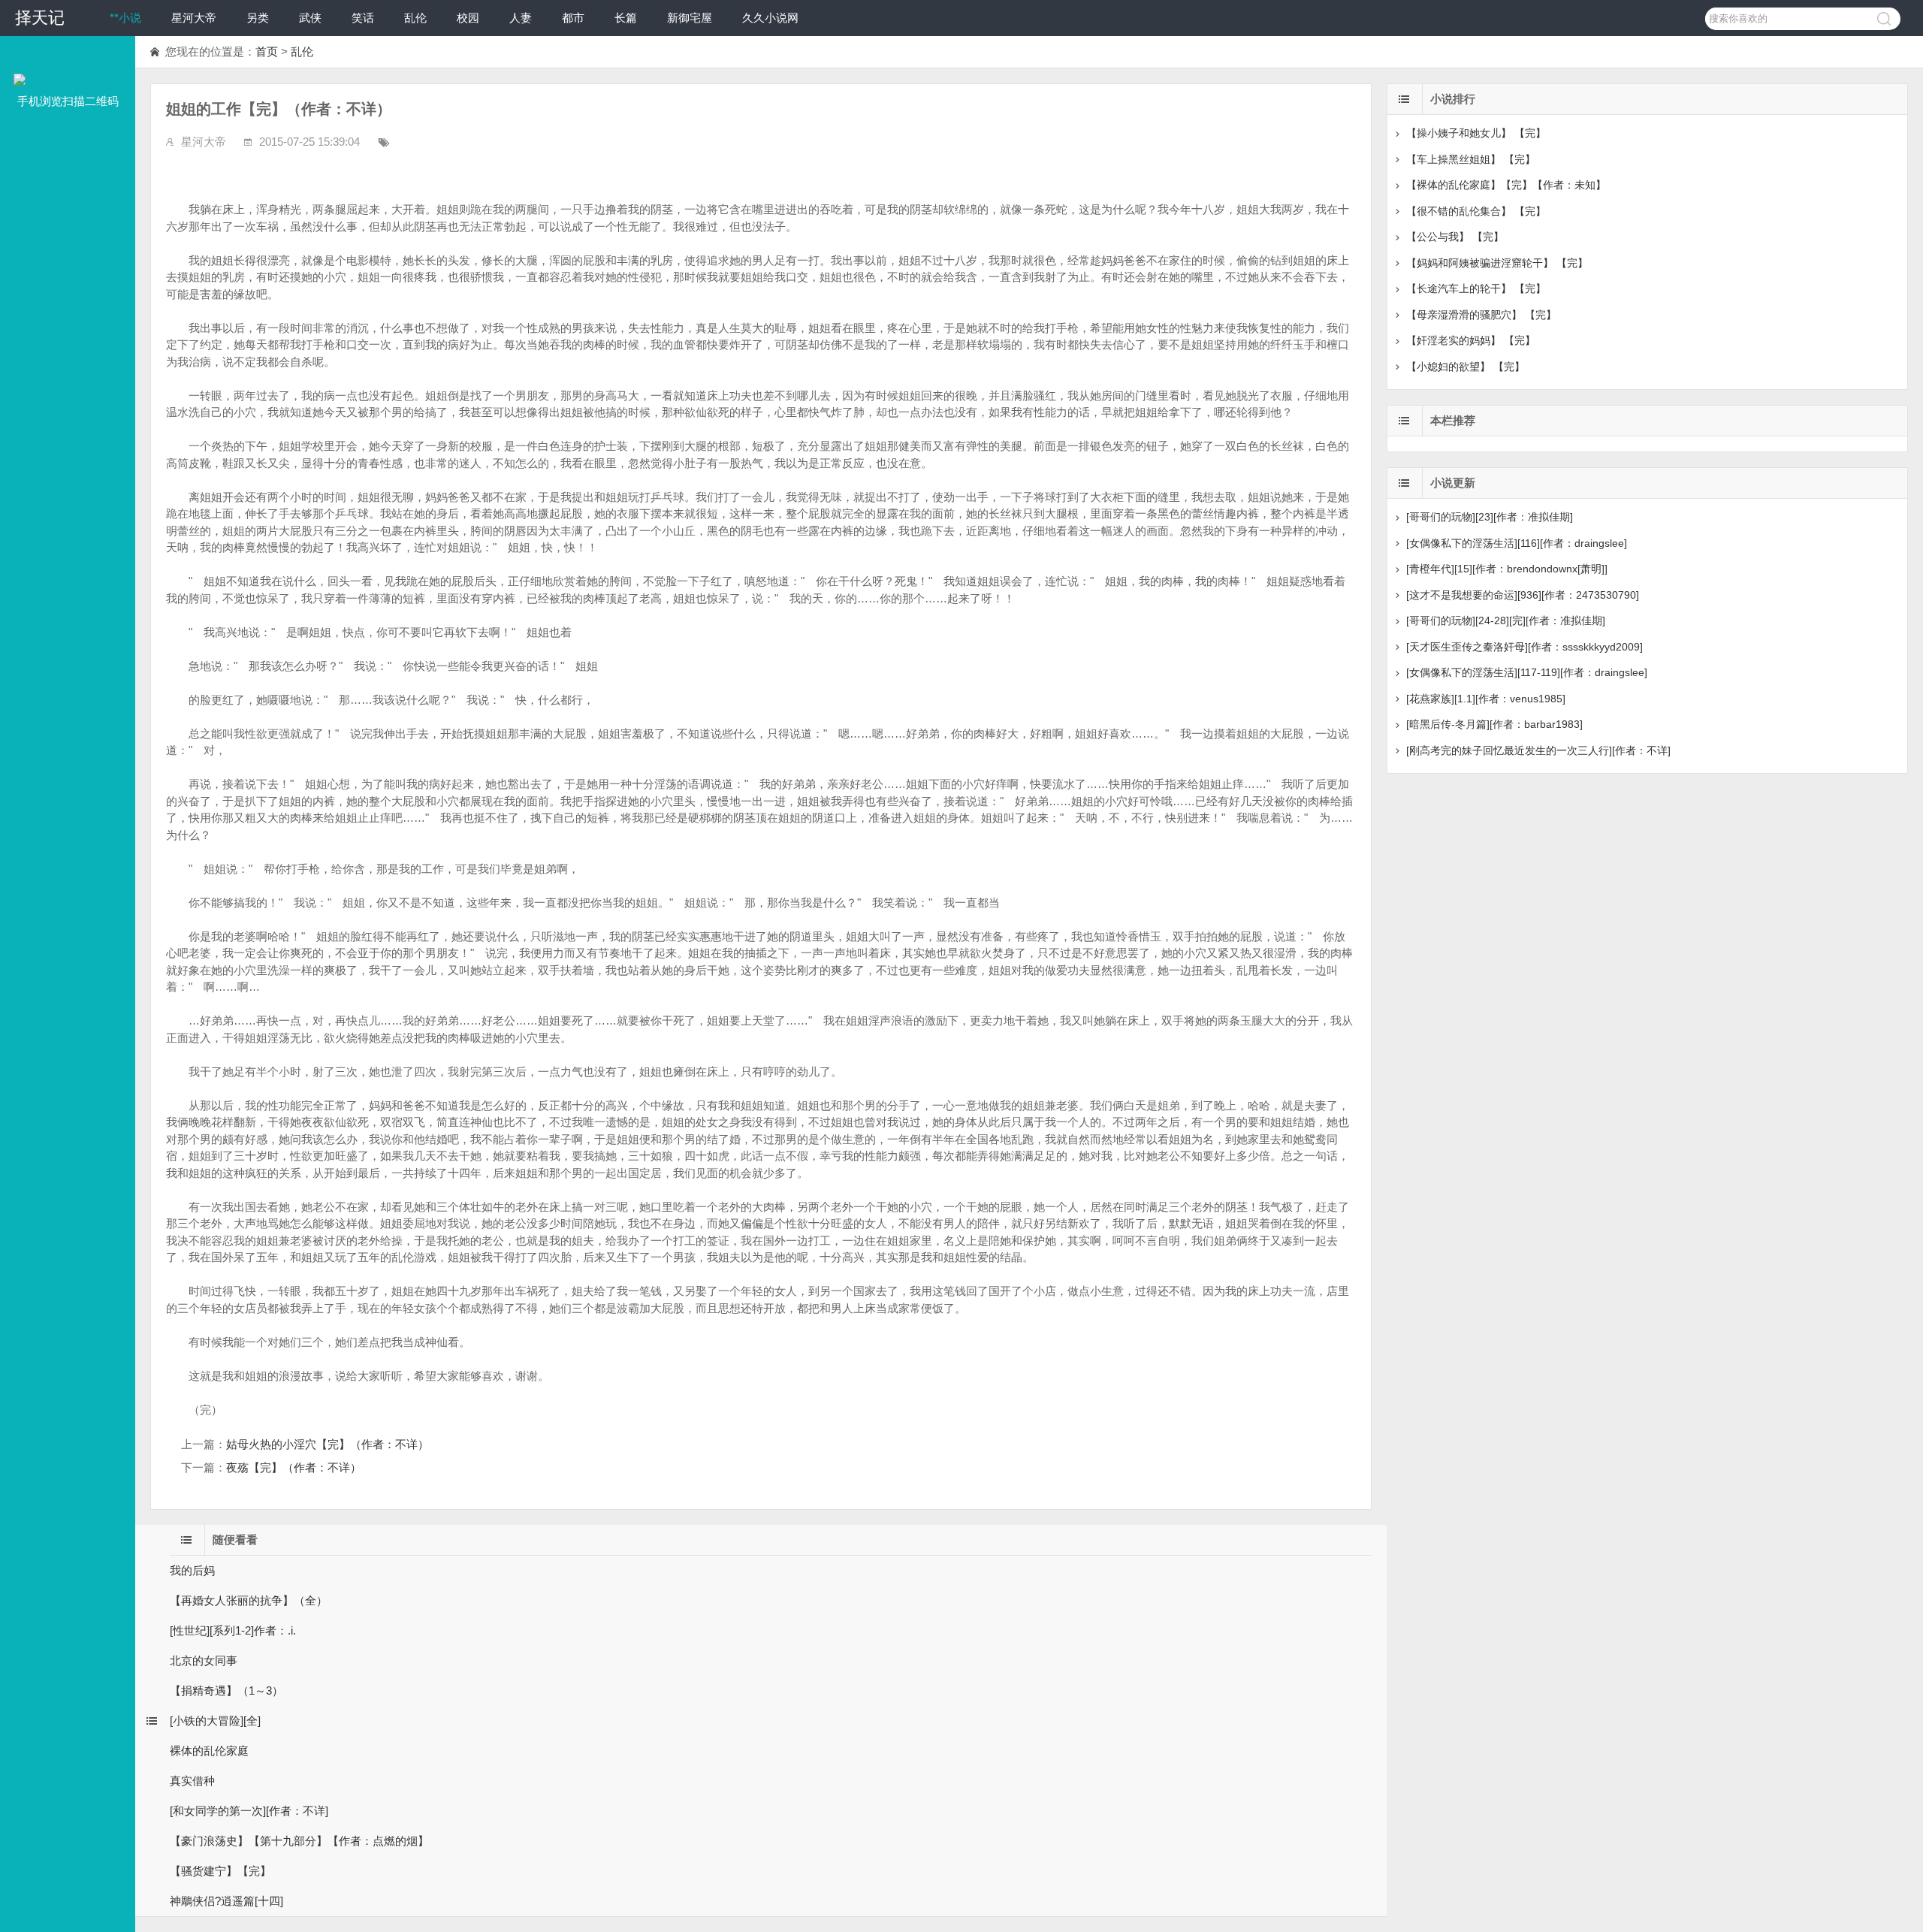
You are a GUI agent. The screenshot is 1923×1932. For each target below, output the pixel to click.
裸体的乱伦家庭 (209, 1751)
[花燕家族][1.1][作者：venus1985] (1486, 699)
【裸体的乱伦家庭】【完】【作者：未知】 (1506, 185)
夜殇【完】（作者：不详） (294, 1467)
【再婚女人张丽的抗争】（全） (249, 1600)
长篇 (626, 18)
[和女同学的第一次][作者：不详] (249, 1811)
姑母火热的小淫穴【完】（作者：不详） (328, 1444)
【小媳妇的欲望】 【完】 (1466, 367)
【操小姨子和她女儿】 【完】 (1476, 133)
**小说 (125, 18)
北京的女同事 (204, 1660)
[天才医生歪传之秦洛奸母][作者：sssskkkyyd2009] (1525, 647)
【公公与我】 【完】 (1455, 237)
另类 (258, 18)
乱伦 (415, 18)
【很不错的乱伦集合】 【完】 (1476, 211)
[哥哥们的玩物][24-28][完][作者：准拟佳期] (1506, 620)
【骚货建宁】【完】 (220, 1871)
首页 (267, 51)
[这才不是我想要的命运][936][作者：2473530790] (1523, 595)
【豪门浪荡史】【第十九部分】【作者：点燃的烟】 (299, 1841)
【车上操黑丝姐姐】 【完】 (1471, 159)
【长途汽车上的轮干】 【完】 (1476, 288)
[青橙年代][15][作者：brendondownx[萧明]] (1507, 569)
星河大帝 (194, 18)
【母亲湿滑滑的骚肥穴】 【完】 (1481, 315)
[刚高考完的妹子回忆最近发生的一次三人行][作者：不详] (1538, 750)
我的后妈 (192, 1570)
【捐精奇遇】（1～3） (226, 1690)
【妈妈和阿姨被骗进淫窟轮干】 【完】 (1497, 263)
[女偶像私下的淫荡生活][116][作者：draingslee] (1517, 543)
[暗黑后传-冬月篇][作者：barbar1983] (1494, 724)
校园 (468, 18)
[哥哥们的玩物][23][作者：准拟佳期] (1490, 517)
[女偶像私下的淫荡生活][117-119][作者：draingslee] (1527, 672)
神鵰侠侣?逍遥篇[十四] (226, 1901)
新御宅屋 (690, 18)
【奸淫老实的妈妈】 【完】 (1471, 340)
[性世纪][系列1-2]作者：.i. (233, 1630)
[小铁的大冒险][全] (215, 1721)
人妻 (521, 18)
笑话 (363, 18)
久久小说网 (770, 18)
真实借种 (192, 1781)
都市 (573, 18)
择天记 (40, 18)
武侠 (310, 18)
